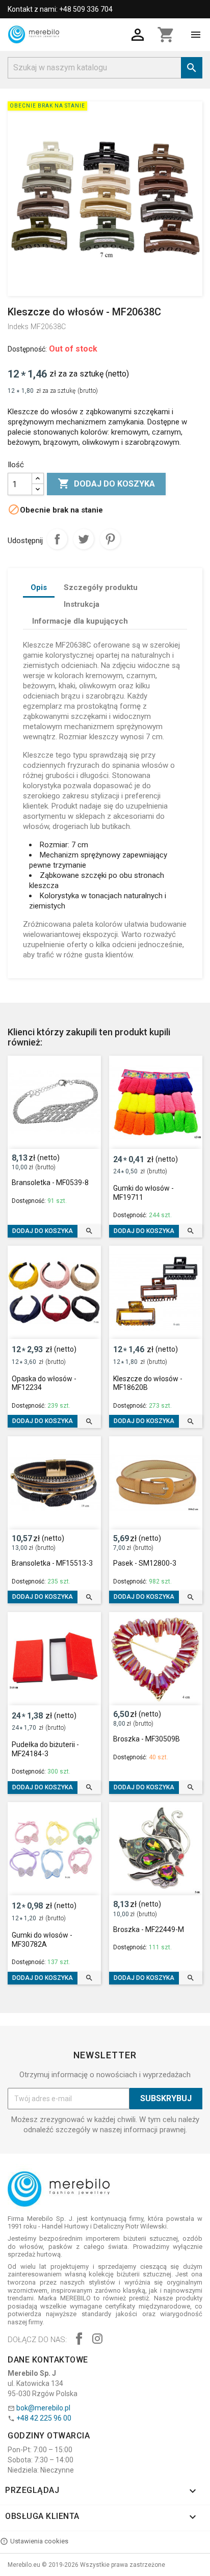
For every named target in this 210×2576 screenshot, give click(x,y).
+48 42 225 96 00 (44, 2418)
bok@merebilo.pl (43, 2408)
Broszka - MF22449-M (149, 1929)
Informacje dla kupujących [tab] (80, 621)
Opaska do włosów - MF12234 (44, 1383)
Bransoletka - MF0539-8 (50, 1183)
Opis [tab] (39, 587)
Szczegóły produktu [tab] (101, 587)
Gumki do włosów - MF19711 (143, 1193)
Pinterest (110, 539)
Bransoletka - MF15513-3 (52, 1563)
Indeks (18, 327)
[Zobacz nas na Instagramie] (97, 2340)
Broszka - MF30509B (147, 1739)
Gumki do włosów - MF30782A (42, 1940)
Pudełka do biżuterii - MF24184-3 (45, 1749)
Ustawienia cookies (39, 2541)
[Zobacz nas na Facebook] (79, 2340)
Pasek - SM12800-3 (145, 1563)
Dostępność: (27, 349)
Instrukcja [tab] (82, 604)
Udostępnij (57, 539)
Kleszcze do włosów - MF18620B (148, 1383)
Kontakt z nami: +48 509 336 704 (60, 9)
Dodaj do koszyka (106, 484)
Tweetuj (84, 539)
